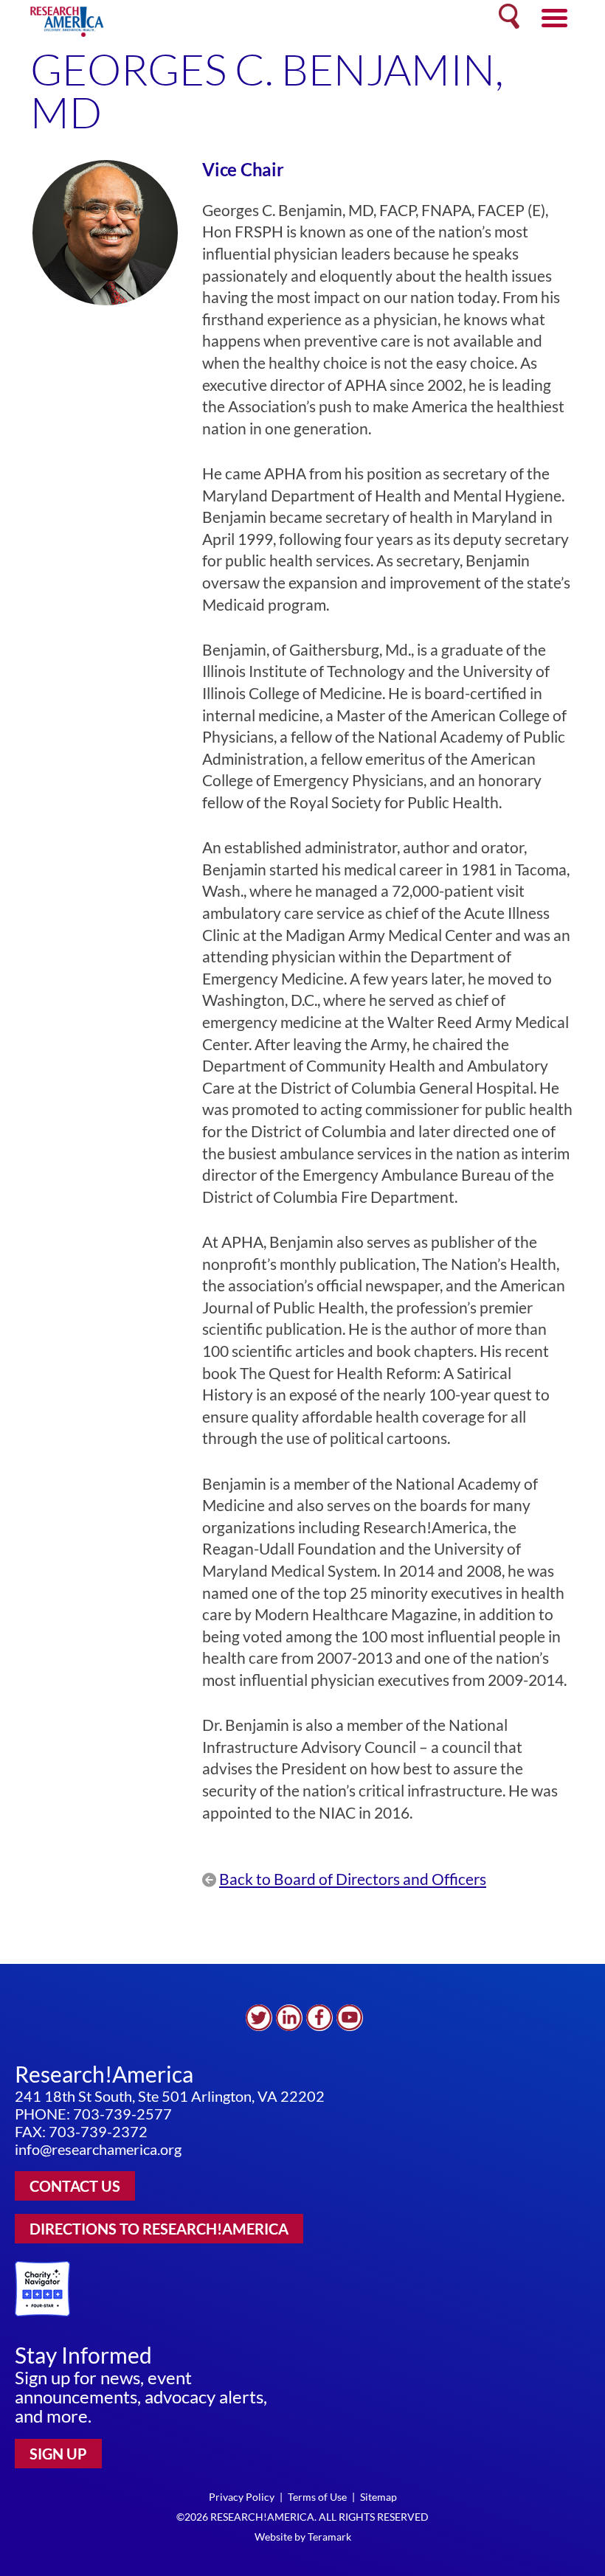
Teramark (329, 2537)
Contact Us (75, 2186)
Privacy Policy (242, 2497)
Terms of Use (317, 2497)
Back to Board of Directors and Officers (353, 1879)
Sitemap (378, 2497)
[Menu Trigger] (554, 17)
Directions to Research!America (159, 2229)
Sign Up (58, 2454)
